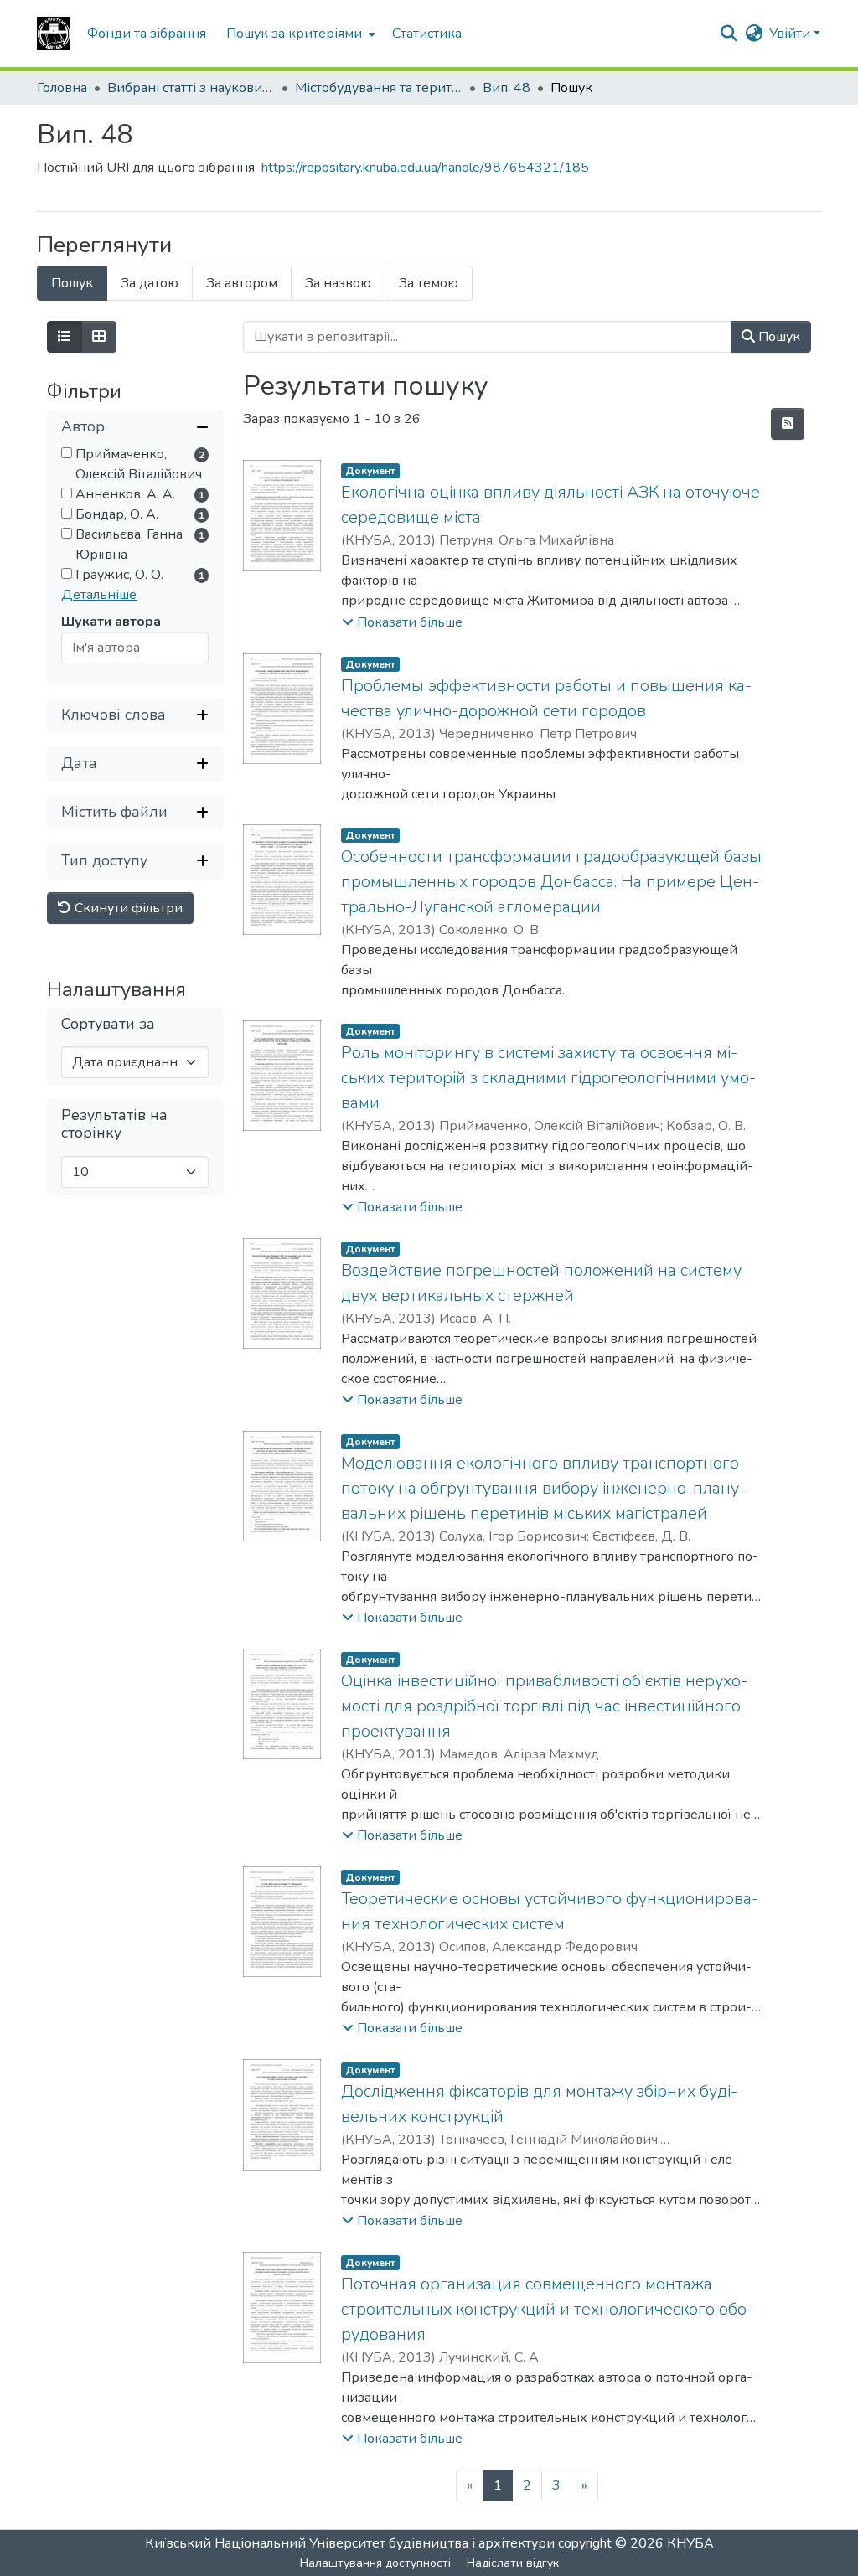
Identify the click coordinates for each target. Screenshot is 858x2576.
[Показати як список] (65, 337)
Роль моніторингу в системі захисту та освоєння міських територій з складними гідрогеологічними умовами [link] (548, 1078)
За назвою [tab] (338, 283)
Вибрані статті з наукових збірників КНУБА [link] (191, 88)
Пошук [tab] (72, 283)
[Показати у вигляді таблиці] (99, 337)
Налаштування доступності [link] (375, 2563)
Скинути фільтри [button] (127, 908)
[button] (54, 34)
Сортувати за (108, 1024)
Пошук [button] (778, 337)
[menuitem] (299, 34)
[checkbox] (67, 453)
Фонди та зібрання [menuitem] (147, 34)
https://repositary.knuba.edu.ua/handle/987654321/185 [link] (425, 168)
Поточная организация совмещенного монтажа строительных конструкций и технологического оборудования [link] (547, 2309)
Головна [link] (62, 88)
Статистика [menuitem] (427, 34)
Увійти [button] (791, 34)
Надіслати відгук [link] (513, 2563)
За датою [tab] (150, 283)
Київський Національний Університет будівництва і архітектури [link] (350, 2543)
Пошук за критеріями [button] (294, 34)
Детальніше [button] (99, 595)
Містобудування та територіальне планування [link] (379, 88)
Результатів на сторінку (114, 1124)
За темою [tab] (429, 283)
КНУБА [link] (690, 2543)
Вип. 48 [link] (507, 88)
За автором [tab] (242, 283)
